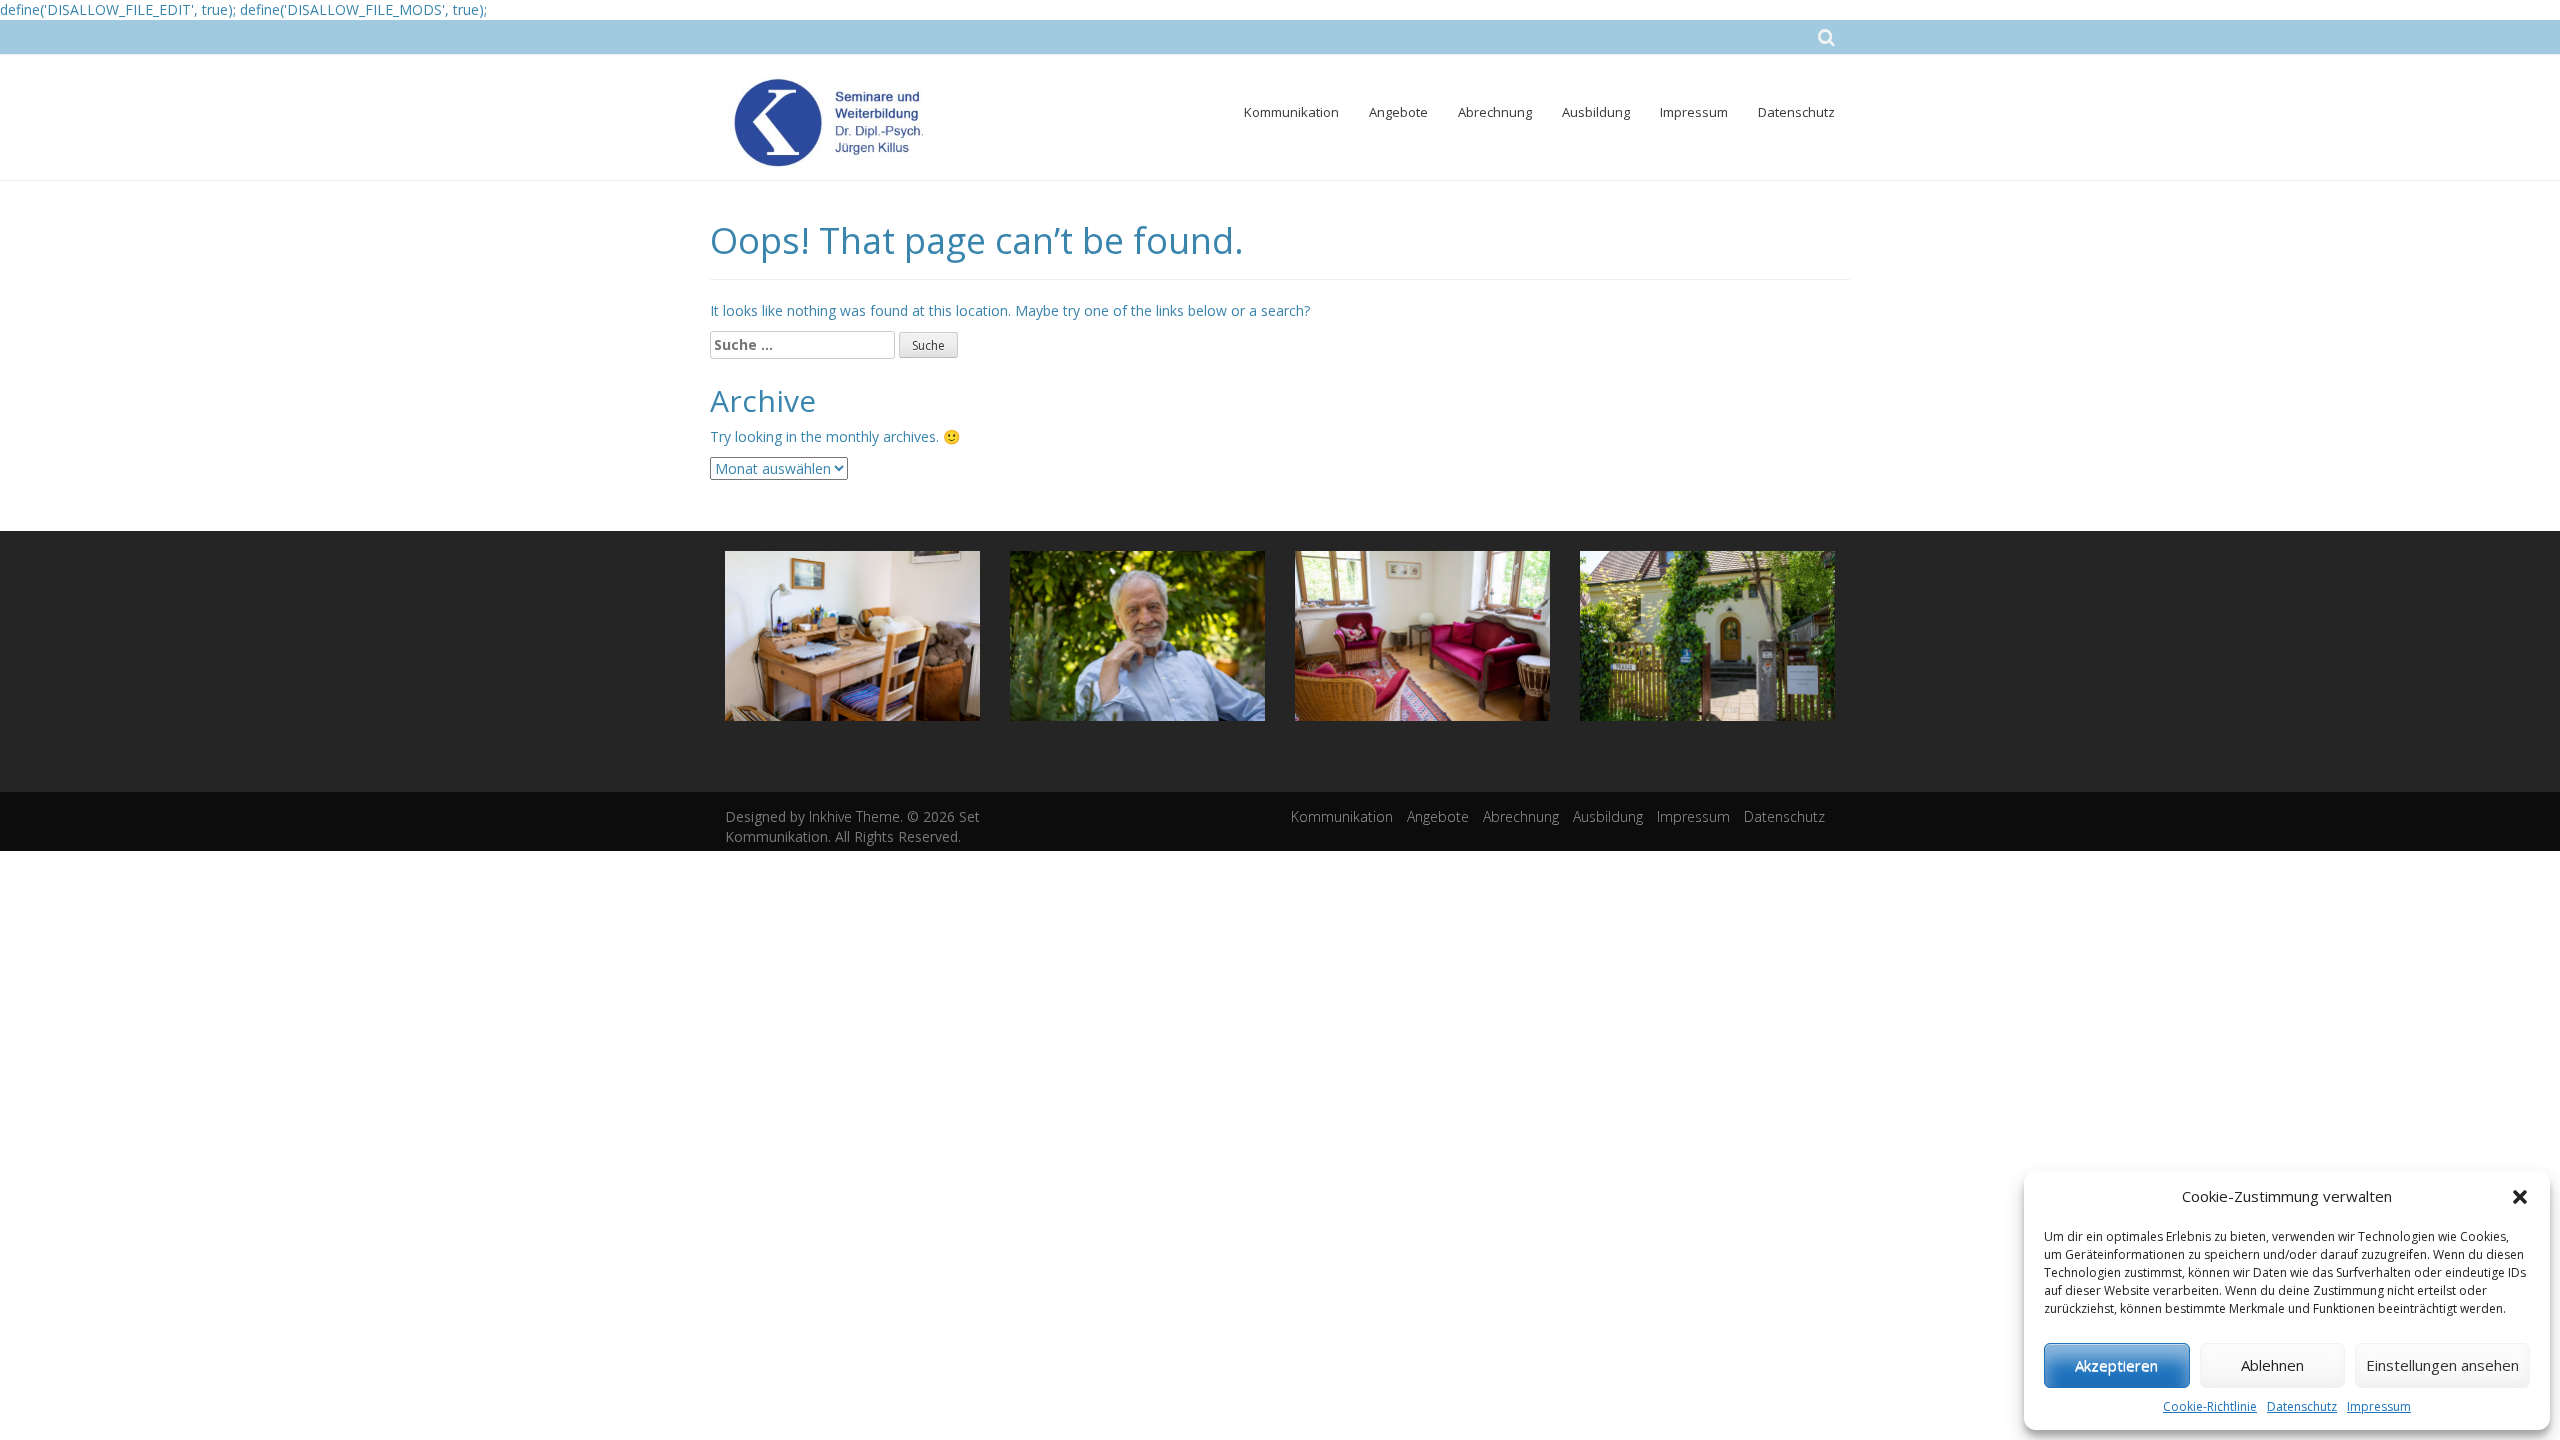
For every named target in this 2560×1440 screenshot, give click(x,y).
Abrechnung (1495, 112)
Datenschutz (2302, 1406)
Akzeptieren (2116, 1365)
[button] (2520, 1197)
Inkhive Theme (854, 816)
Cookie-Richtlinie (2210, 1406)
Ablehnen (2272, 1365)
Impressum (2379, 1406)
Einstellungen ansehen (2442, 1365)
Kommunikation (1291, 112)
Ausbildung (1596, 112)
